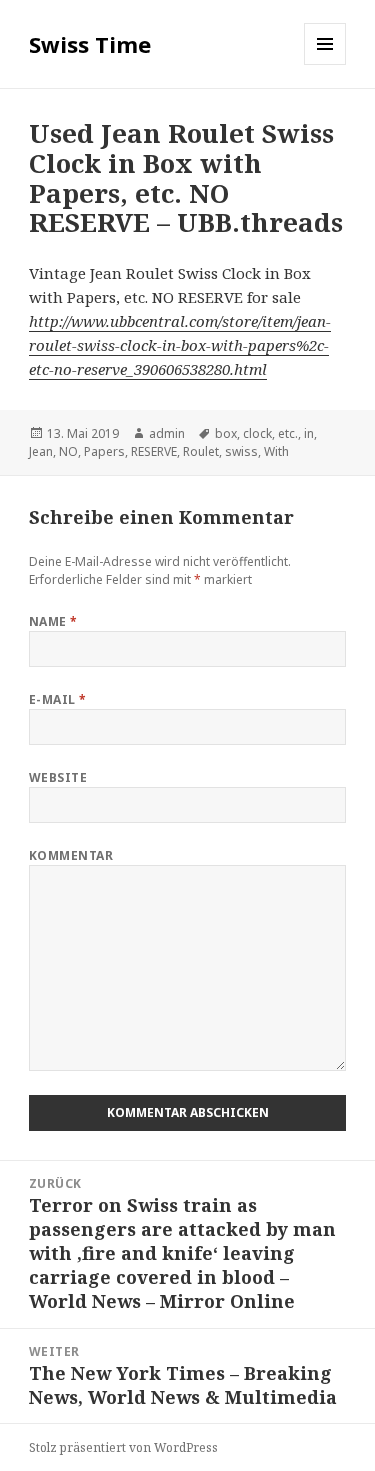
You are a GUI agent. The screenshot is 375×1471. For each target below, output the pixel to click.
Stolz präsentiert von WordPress (123, 1447)
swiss (241, 451)
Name (53, 621)
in (309, 433)
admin (167, 433)
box (226, 433)
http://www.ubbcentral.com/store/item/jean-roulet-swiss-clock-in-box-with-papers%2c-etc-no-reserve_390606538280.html (180, 345)
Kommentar (71, 855)
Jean (41, 451)
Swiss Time (90, 44)
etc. (288, 433)
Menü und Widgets (325, 64)
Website (58, 777)
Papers (104, 451)
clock (257, 433)
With (276, 451)
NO (68, 451)
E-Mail (58, 699)
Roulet (201, 451)
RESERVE (154, 451)
